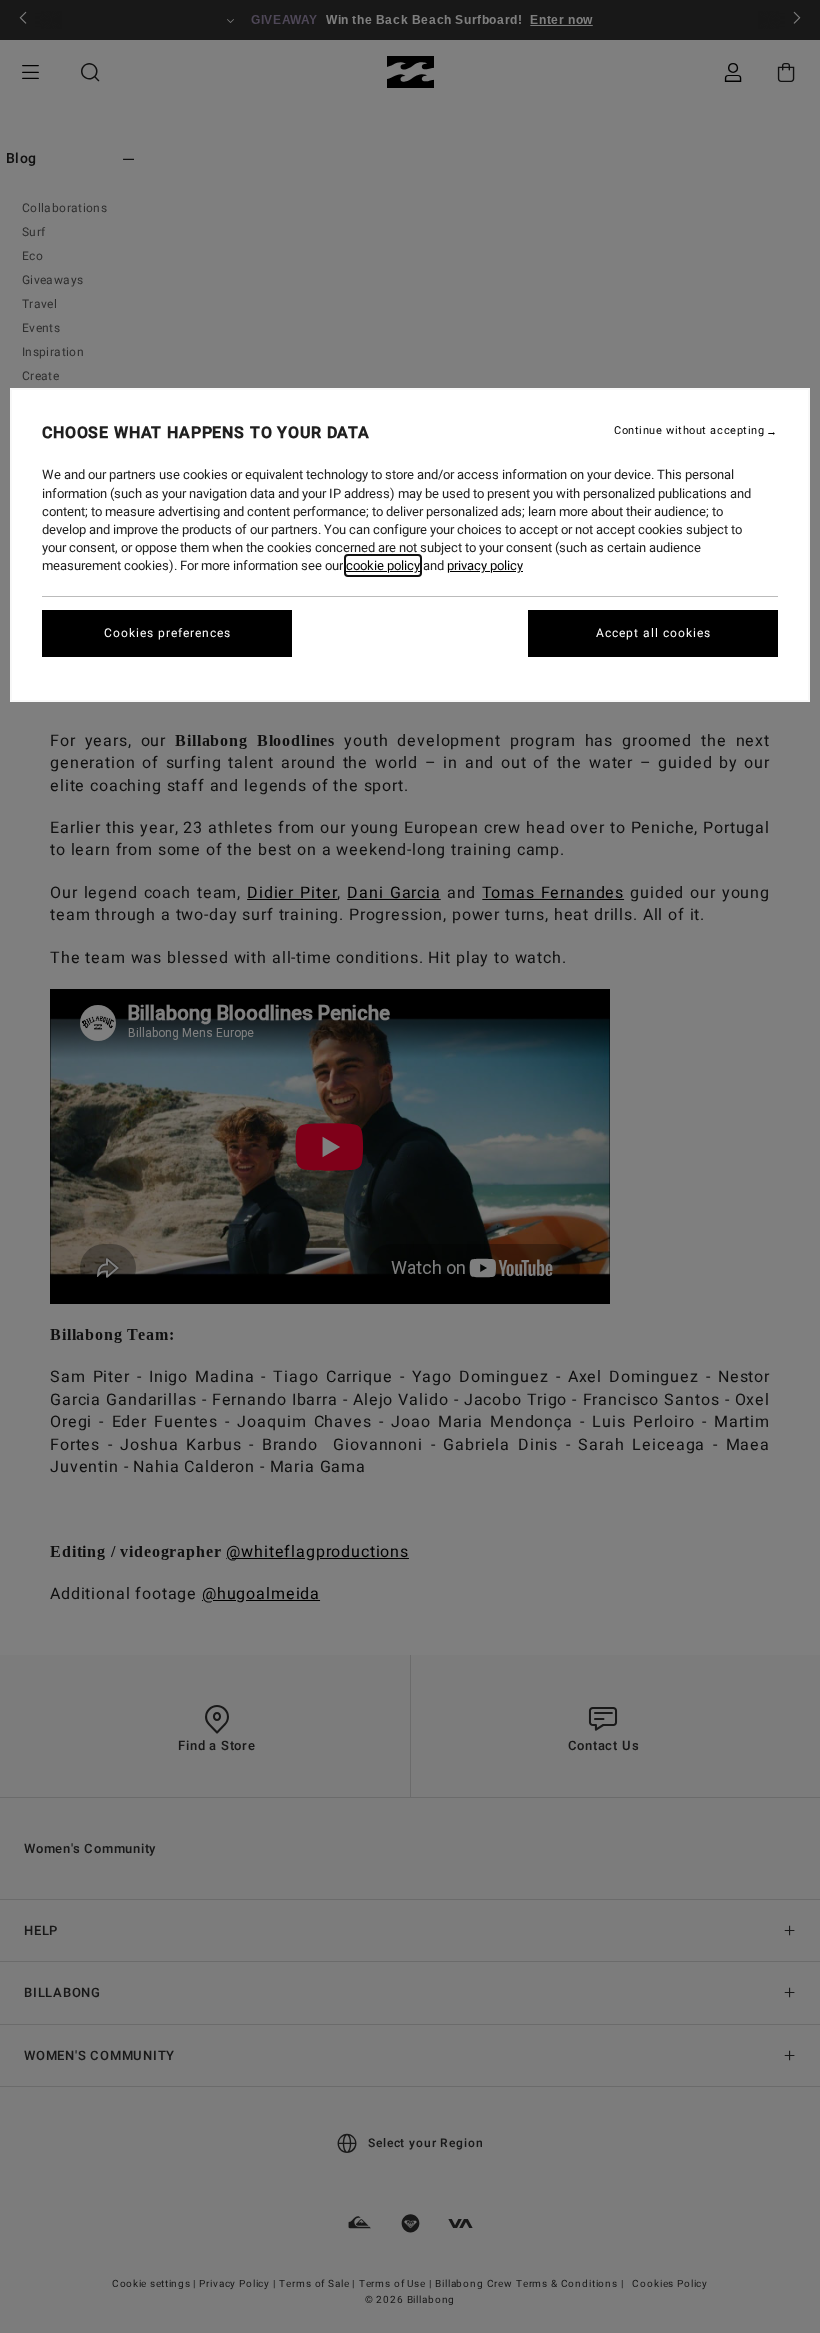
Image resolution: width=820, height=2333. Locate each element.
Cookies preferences (167, 633)
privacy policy (485, 565)
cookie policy (383, 565)
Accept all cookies (653, 633)
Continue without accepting (689, 431)
